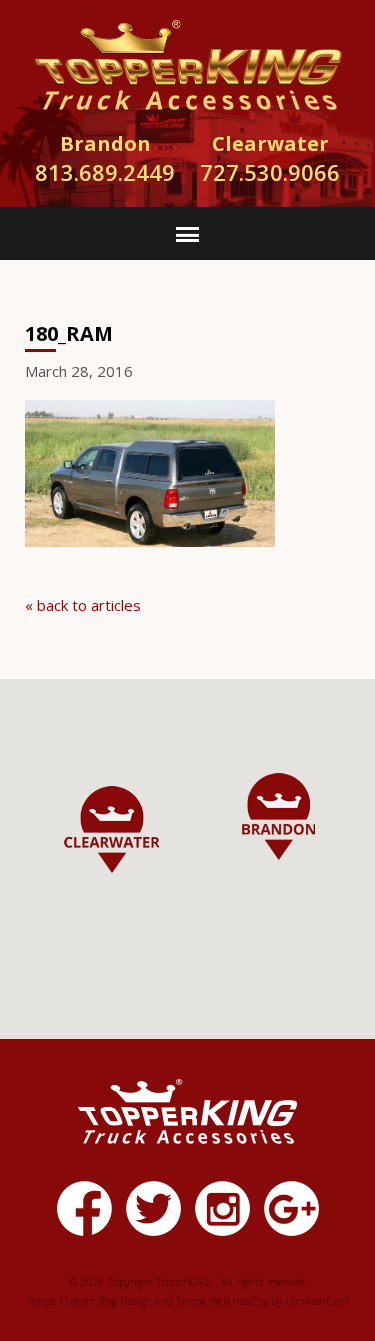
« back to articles (83, 605)
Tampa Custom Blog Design (89, 1301)
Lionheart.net (317, 1301)
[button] (278, 816)
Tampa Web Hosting (222, 1301)
